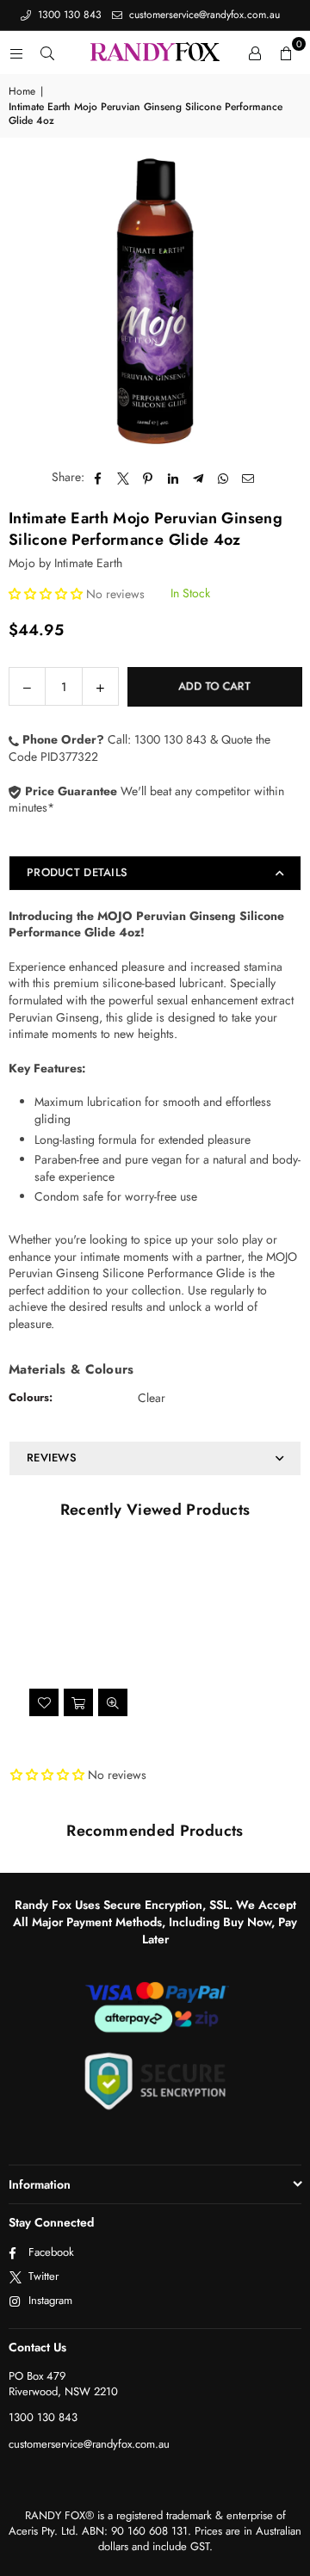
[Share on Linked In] (174, 478)
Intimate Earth (88, 563)
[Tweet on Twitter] (124, 478)
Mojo (22, 563)
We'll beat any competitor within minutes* (146, 800)
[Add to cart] (78, 1702)
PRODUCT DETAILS (77, 872)
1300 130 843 (68, 15)
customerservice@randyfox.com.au (203, 15)
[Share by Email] (248, 478)
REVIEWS (52, 1458)
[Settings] (255, 53)
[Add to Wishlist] (44, 1702)
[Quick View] (113, 1702)
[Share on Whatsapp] (223, 478)
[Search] (47, 53)
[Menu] (16, 53)
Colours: (31, 1397)
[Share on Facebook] (99, 478)
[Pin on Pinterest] (149, 478)
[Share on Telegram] (198, 478)
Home (22, 92)
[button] (286, 53)
